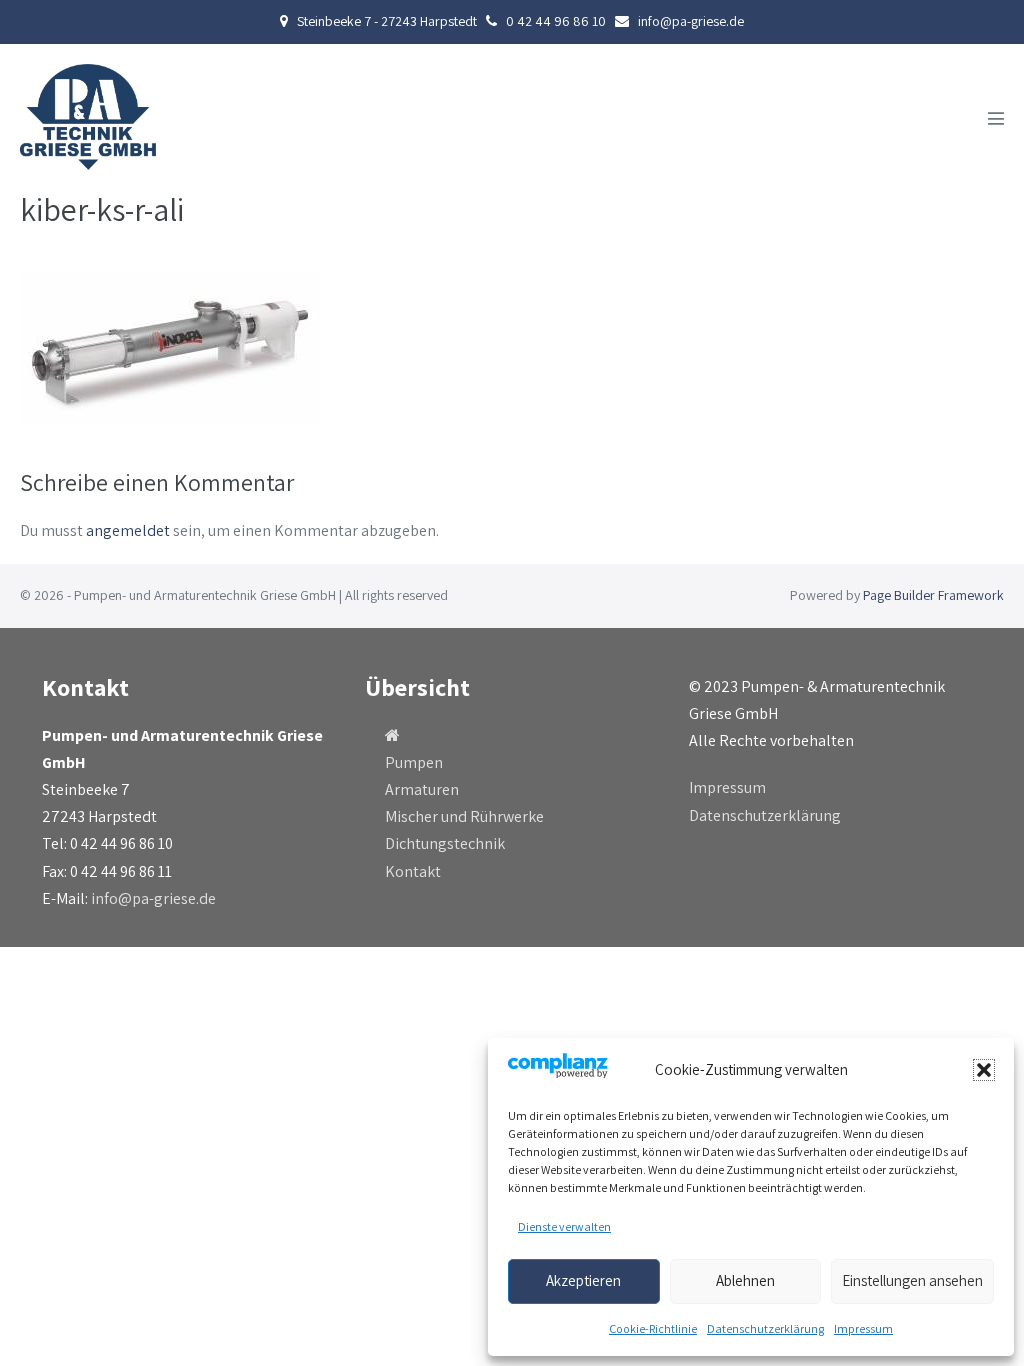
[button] (984, 1070)
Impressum (863, 1328)
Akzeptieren (583, 1280)
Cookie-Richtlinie (653, 1328)
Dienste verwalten (564, 1226)
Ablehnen (745, 1280)
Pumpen (414, 762)
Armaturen (422, 789)
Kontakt (413, 871)
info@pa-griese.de (153, 898)
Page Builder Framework (933, 595)
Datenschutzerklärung (765, 1328)
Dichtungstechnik (445, 843)
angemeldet (128, 530)
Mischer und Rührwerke (464, 816)
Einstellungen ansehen (912, 1280)
